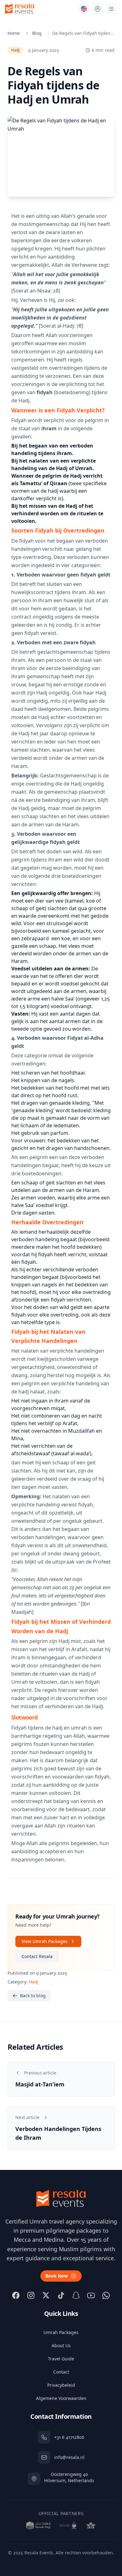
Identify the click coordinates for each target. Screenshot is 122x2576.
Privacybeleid (61, 2385)
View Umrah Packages (45, 1941)
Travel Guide (61, 2359)
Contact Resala (37, 1956)
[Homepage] (20, 9)
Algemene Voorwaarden (61, 2398)
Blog (37, 33)
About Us (61, 2345)
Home (14, 33)
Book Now (57, 2276)
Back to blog (33, 1996)
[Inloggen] (98, 9)
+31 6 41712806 (69, 2437)
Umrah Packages (61, 2332)
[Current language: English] (84, 9)
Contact (61, 2372)
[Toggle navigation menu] (111, 9)
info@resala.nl (69, 2457)
